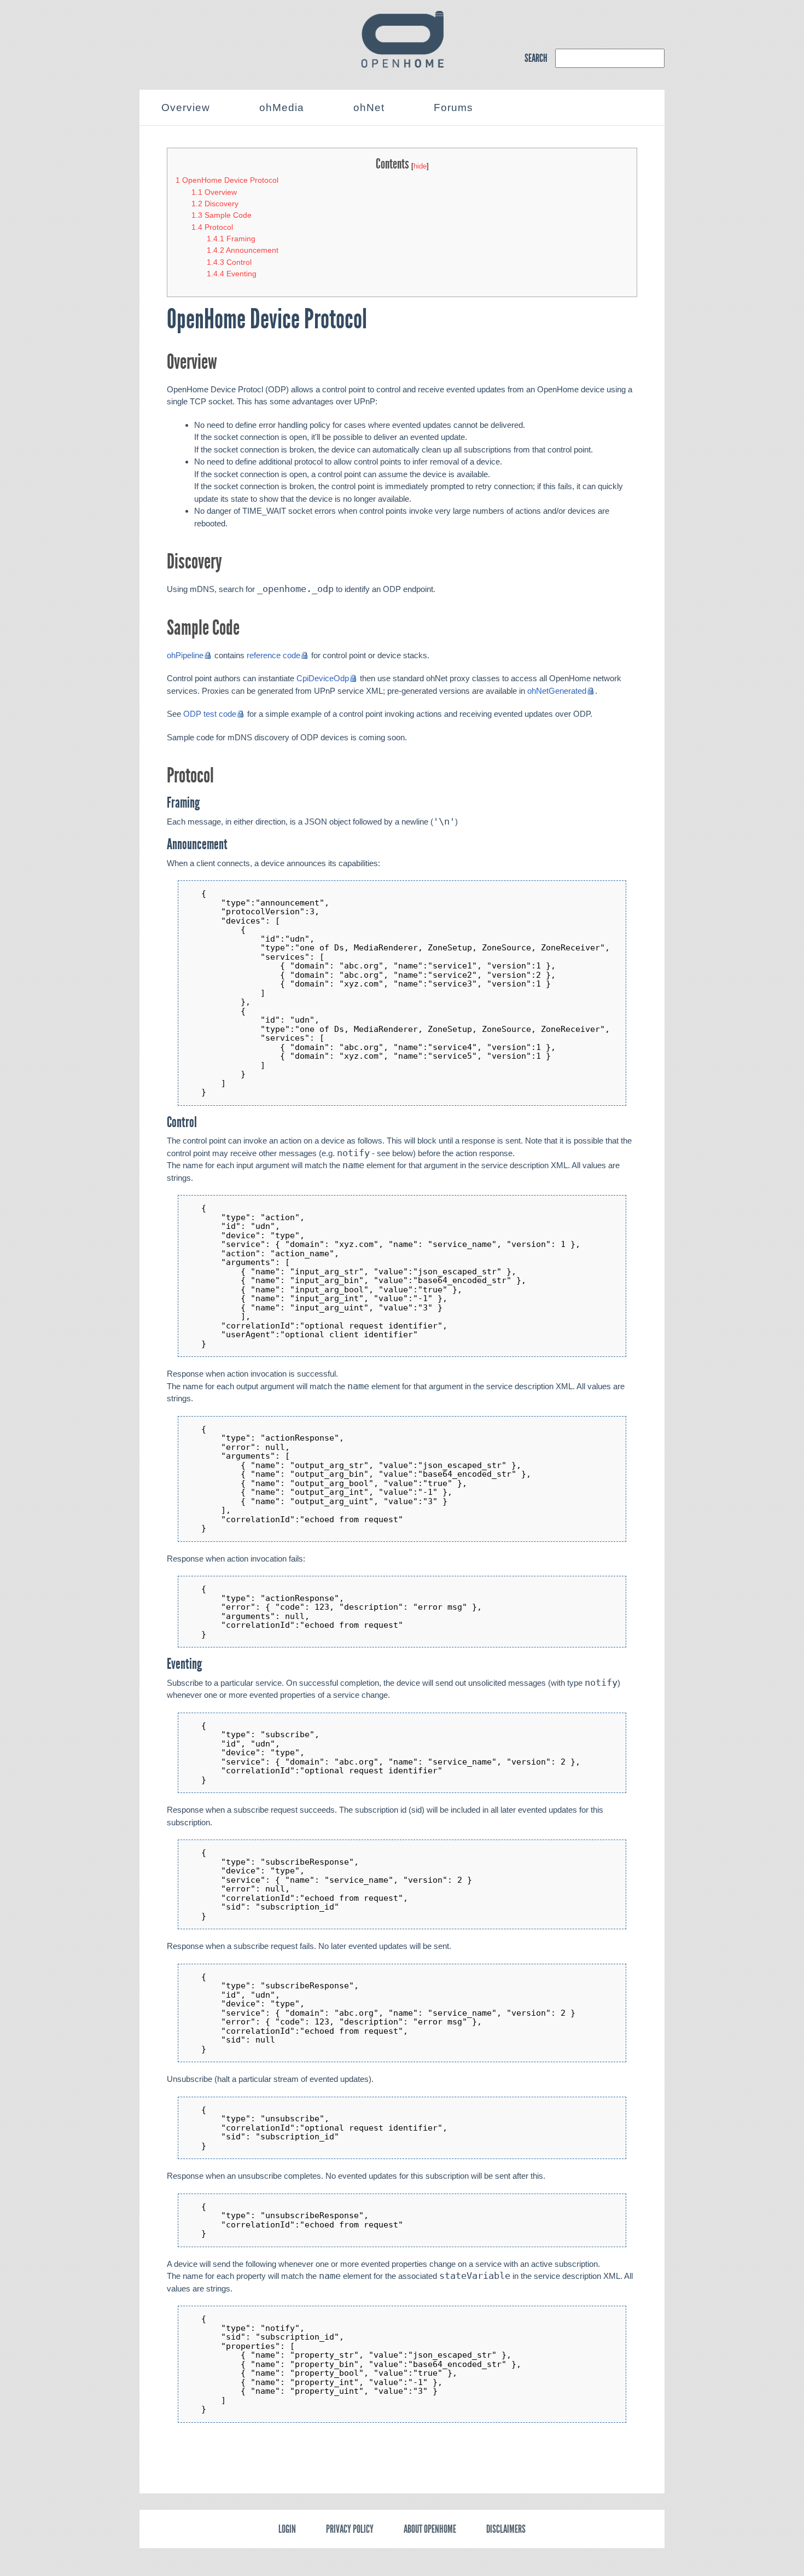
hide (420, 166)
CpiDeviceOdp (323, 678)
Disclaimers (506, 2529)
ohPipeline (185, 655)
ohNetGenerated (557, 691)
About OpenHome (430, 2529)
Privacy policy (350, 2529)
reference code (273, 655)
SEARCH (536, 58)
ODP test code (210, 714)
